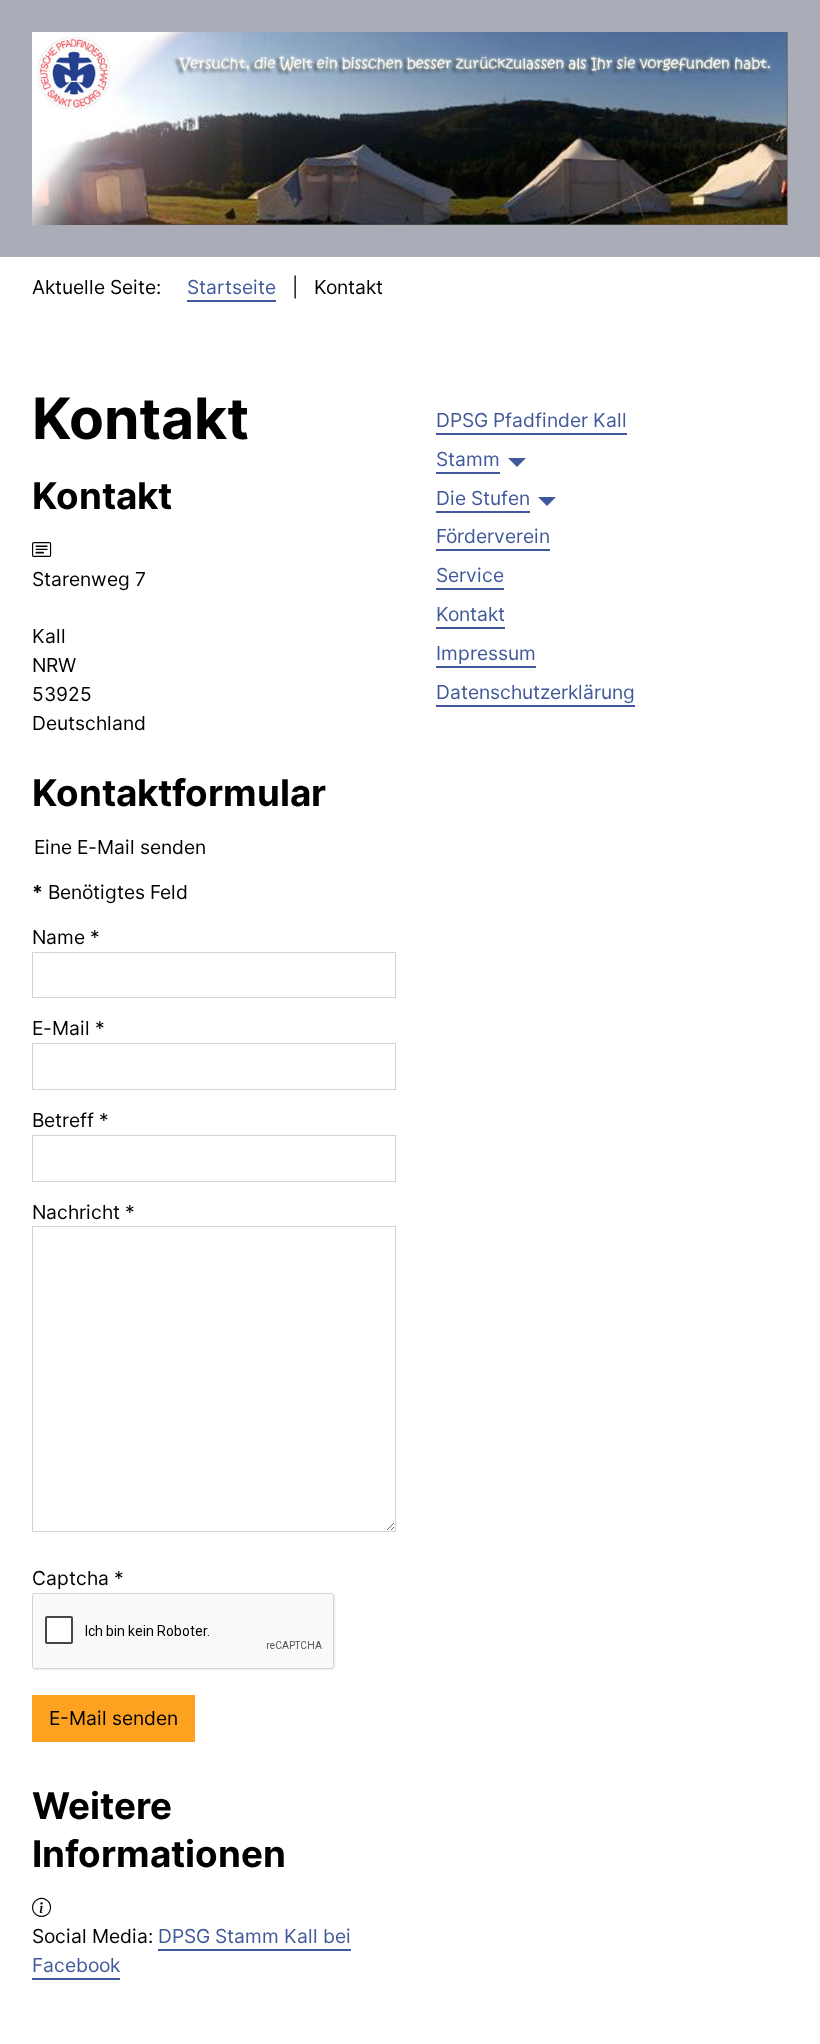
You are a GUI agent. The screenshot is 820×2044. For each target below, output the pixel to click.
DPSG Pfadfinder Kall (531, 420)
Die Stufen (483, 498)
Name (66, 937)
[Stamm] (517, 459)
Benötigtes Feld (110, 892)
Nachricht (83, 1212)
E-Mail (68, 1028)
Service (470, 575)
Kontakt (470, 614)
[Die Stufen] (547, 498)
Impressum (486, 653)
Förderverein (493, 536)
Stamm (468, 459)
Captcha (78, 1578)
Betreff (70, 1120)
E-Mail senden (113, 1718)
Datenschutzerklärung (535, 692)
